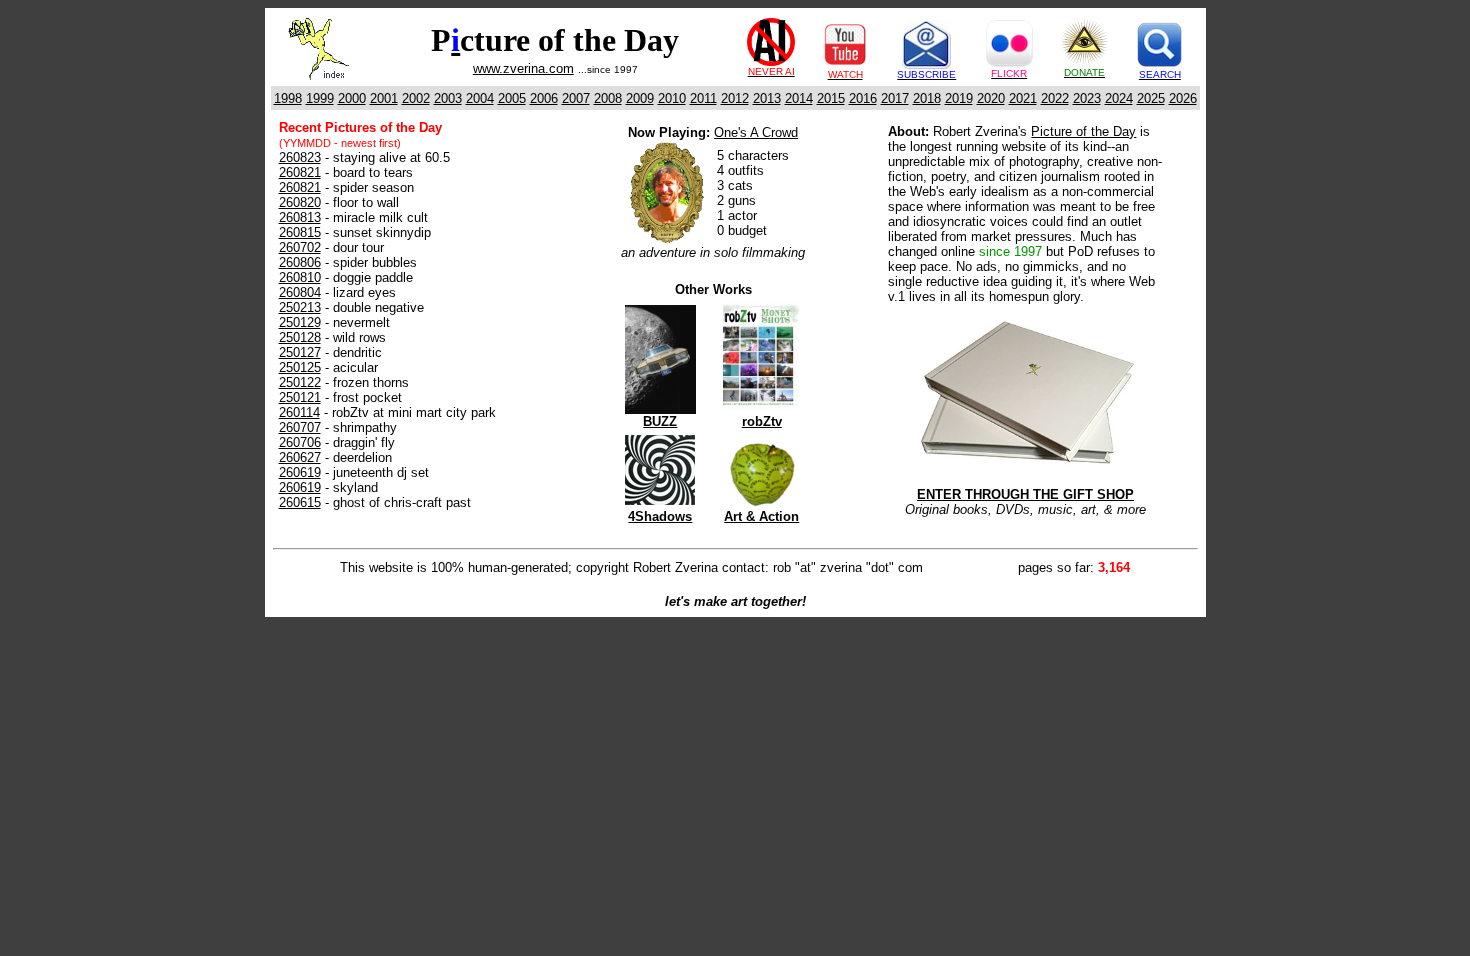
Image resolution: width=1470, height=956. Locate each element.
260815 (300, 232)
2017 (895, 98)
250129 (300, 322)
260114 (299, 412)
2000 (352, 98)
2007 (576, 98)
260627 (300, 457)
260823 (300, 157)
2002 (416, 98)
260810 (300, 277)
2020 (991, 98)
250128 (300, 337)
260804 (300, 292)
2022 (1055, 98)
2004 (480, 98)
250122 (300, 382)
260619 (300, 472)
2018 (927, 98)
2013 (767, 98)
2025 (1151, 98)
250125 (300, 367)
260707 (300, 427)
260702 (300, 247)
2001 (384, 98)
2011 (703, 98)
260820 (300, 202)
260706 (300, 442)
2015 (831, 98)
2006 (544, 98)
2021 (1023, 98)
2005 (512, 98)
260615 (300, 502)
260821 (300, 172)
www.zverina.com (523, 68)
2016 (863, 98)
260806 (300, 262)
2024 (1119, 98)
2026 (1183, 98)
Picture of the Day (1083, 131)
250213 (300, 307)
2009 (640, 98)
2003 (448, 98)
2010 (672, 98)
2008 (608, 98)
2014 (799, 98)
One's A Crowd (756, 132)
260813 (300, 217)
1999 (320, 98)
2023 (1087, 98)
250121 (300, 397)
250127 (300, 352)
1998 (288, 98)
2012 (735, 98)
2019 (959, 98)
